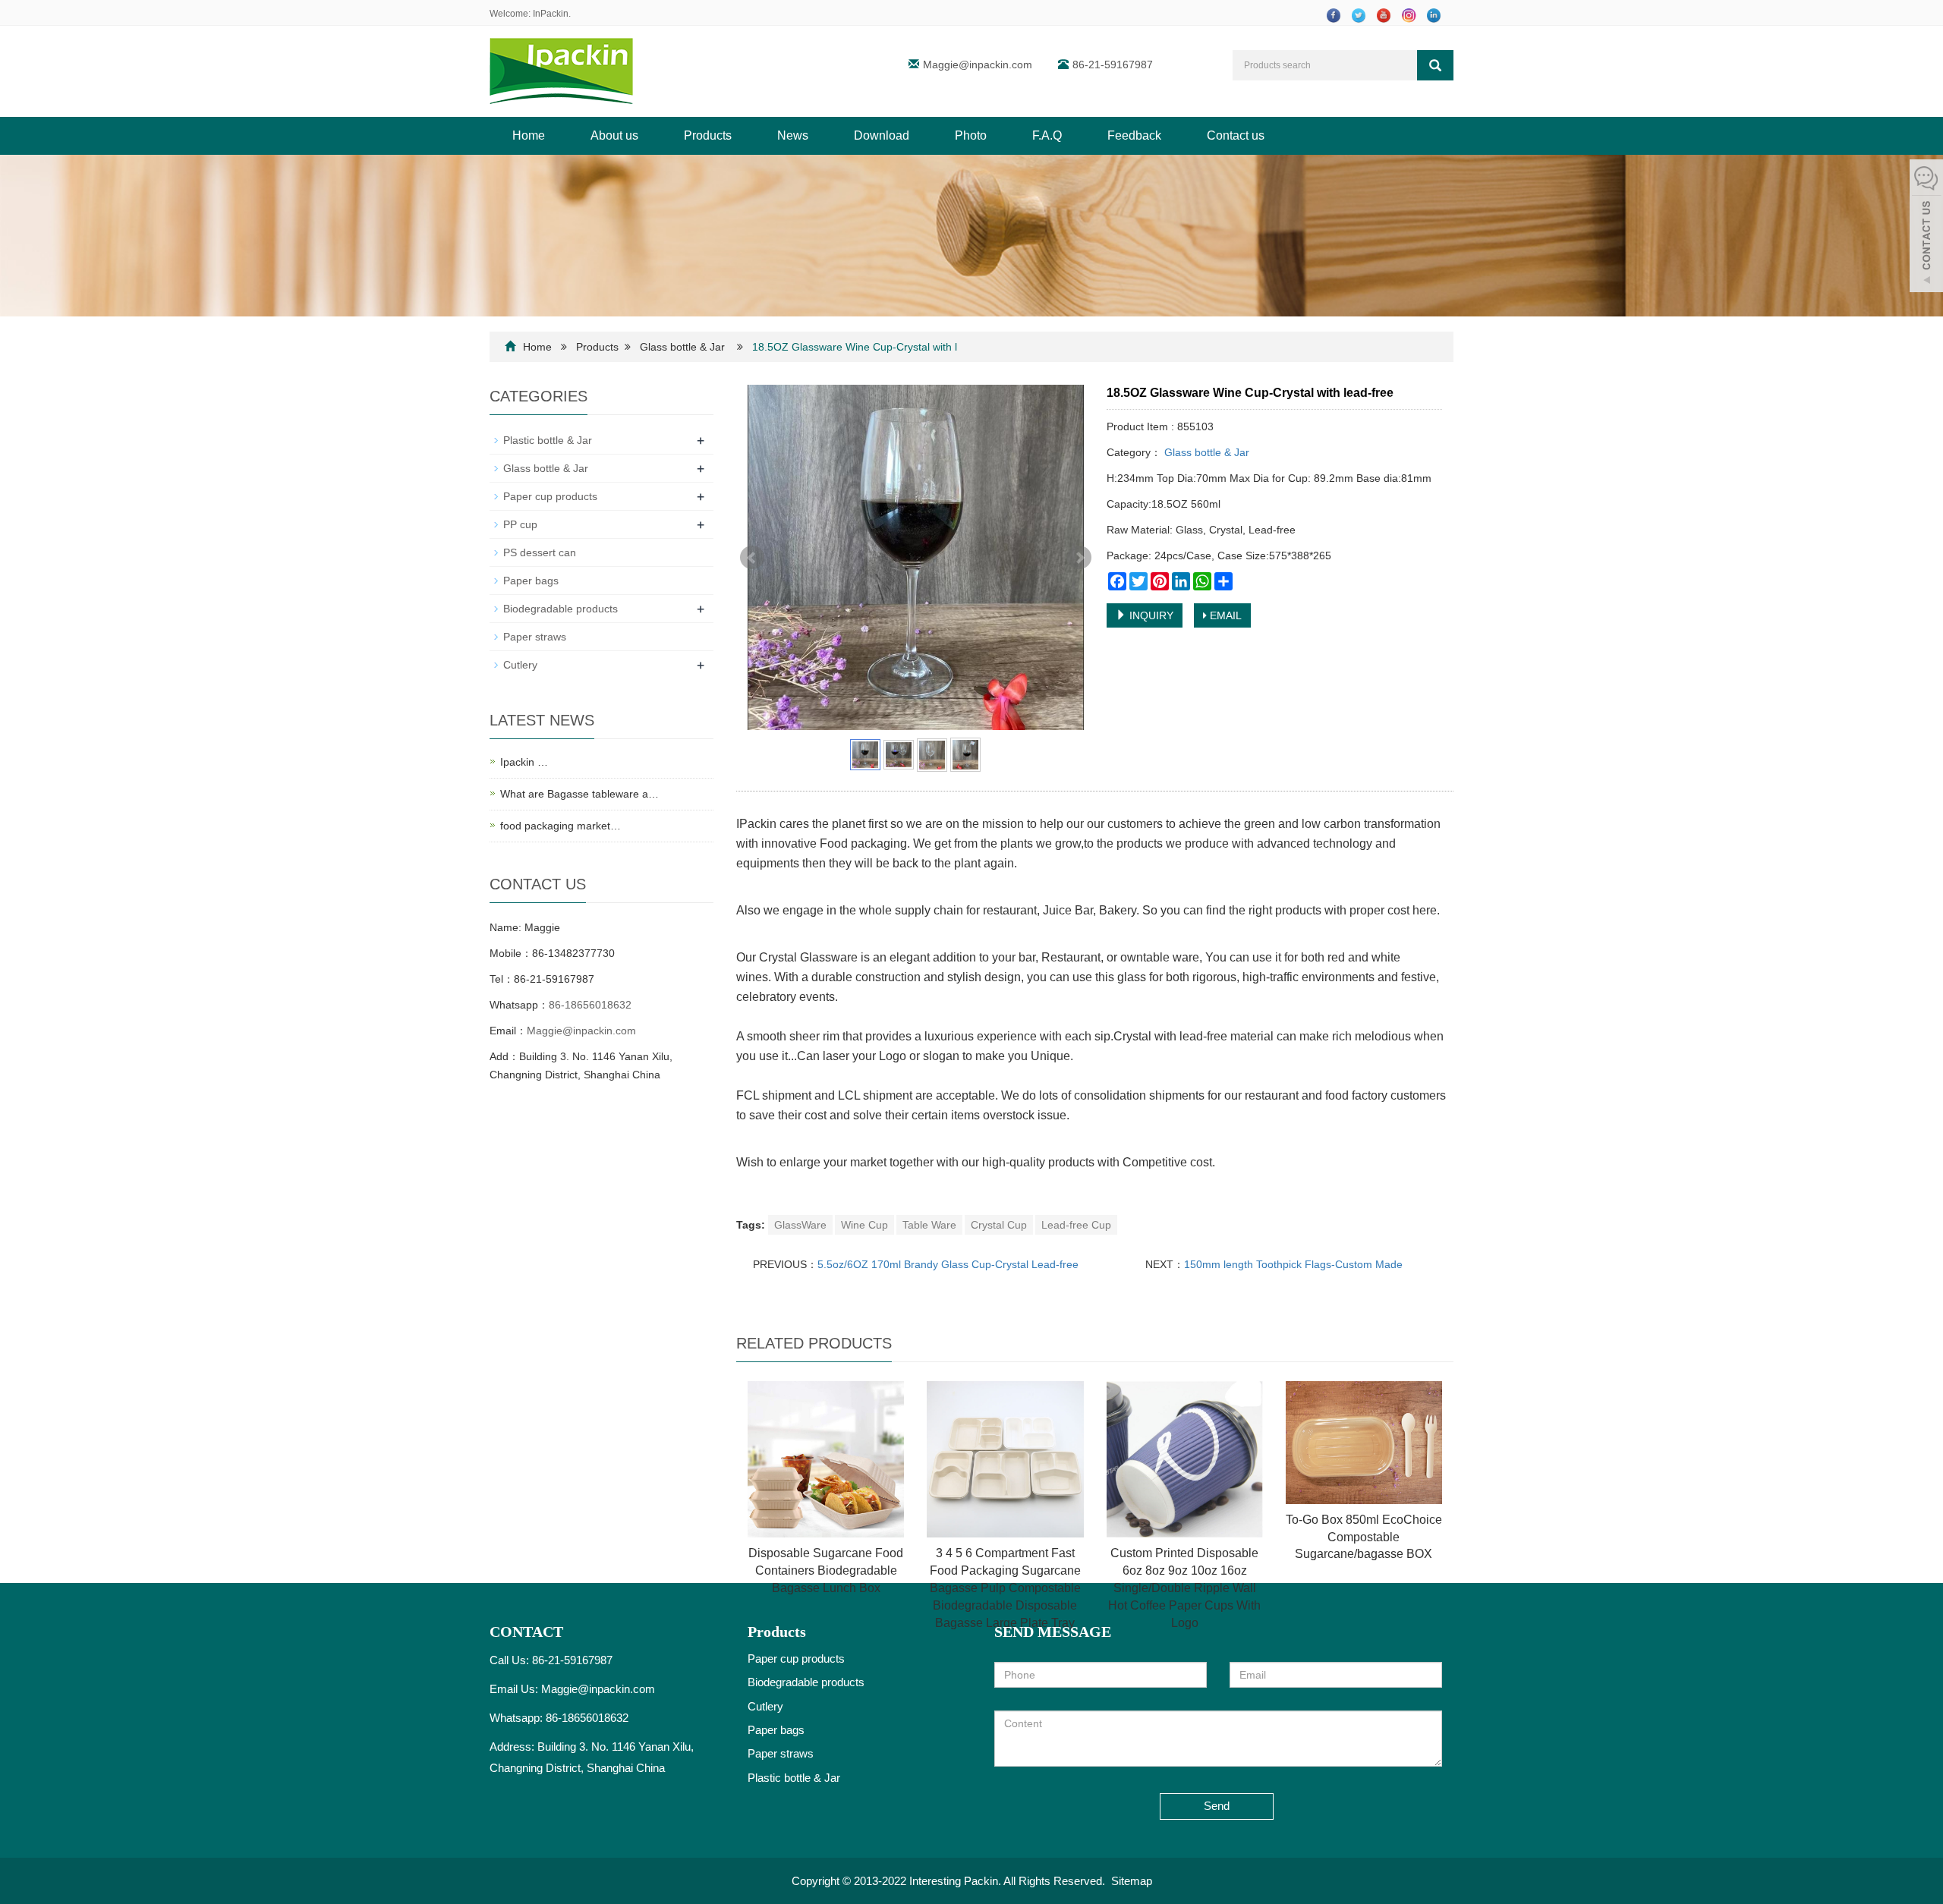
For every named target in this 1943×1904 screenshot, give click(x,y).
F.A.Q (1047, 135)
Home (529, 135)
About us (614, 135)
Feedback (1134, 135)
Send (1217, 1806)
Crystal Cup (999, 1225)
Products (708, 135)
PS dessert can (540, 552)
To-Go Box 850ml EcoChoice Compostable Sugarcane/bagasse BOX (1364, 1537)
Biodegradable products (561, 609)
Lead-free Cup (1076, 1225)
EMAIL (1224, 615)
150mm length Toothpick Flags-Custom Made (1293, 1264)
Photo (971, 135)
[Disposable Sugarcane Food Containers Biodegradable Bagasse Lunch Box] (826, 1459)
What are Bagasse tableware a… (579, 794)
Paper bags (531, 581)
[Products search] (1435, 65)
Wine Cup (864, 1225)
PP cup (520, 524)
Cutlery (520, 665)
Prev (752, 558)
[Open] (1926, 228)
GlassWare (800, 1225)
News (793, 135)
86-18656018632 (590, 1005)
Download (882, 135)
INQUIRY (1150, 615)
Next (1079, 558)
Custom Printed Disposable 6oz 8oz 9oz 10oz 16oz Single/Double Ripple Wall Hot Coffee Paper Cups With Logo (1184, 1588)
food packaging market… (561, 826)
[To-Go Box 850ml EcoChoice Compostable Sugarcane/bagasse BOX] (1364, 1443)
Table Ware (929, 1225)
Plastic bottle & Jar (548, 440)
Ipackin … (524, 762)
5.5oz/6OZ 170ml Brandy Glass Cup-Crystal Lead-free (948, 1264)
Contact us (1236, 135)
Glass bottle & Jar (682, 347)
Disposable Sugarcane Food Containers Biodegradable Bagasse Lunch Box (826, 1570)
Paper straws (535, 637)
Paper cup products (550, 496)
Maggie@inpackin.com (978, 65)
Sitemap (1132, 1881)
